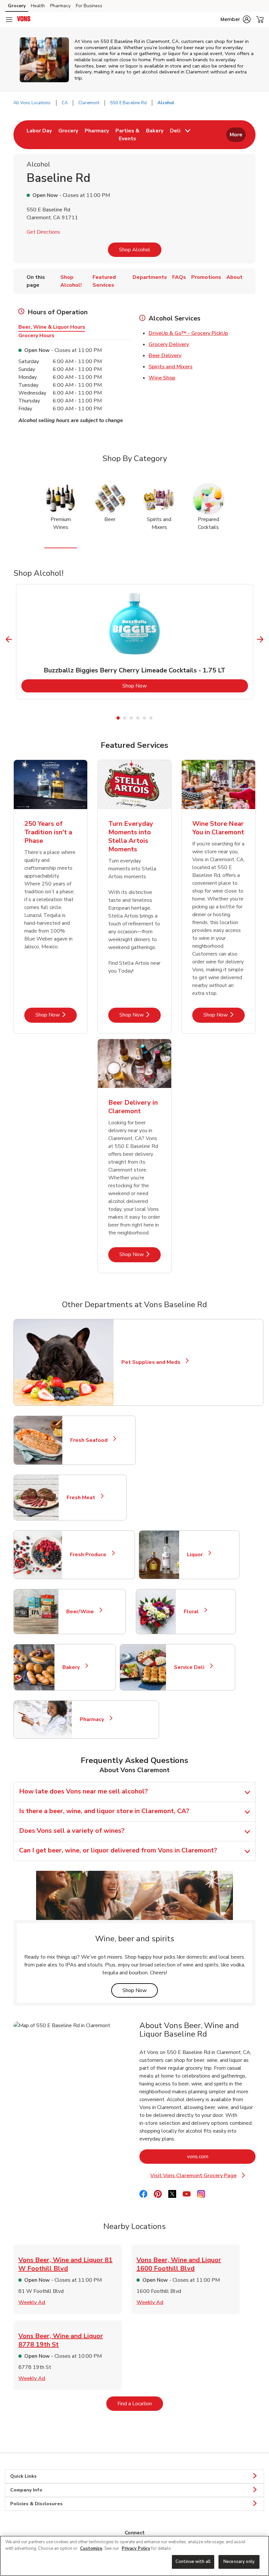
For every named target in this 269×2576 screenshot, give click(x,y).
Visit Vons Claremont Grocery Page (202, 2176)
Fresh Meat (84, 1498)
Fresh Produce (91, 1555)
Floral (194, 1612)
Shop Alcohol (135, 250)
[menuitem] (39, 135)
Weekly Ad (32, 2302)
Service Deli (192, 1667)
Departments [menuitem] (150, 277)
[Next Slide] (260, 639)
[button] (236, 19)
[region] (134, 2556)
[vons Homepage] (24, 20)
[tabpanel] (135, 642)
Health (38, 6)
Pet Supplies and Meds (151, 1362)
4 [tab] (138, 718)
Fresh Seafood (92, 1440)
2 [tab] (125, 718)
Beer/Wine (83, 1612)
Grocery (17, 6)
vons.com (221, 2156)
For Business (89, 6)
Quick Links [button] (23, 2476)
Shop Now (161, 686)
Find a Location (140, 2403)
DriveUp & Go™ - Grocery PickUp (188, 333)
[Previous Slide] (9, 639)
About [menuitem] (234, 277)
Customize (91, 2548)
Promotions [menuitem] (206, 277)
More (236, 135)
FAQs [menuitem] (179, 277)
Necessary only (239, 2562)
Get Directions (43, 232)
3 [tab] (131, 718)
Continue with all (193, 2562)
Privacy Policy (136, 2548)
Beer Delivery (165, 356)
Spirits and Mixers (171, 367)
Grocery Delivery (169, 344)
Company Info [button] (26, 2490)
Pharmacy (60, 6)
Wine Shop (162, 378)
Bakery (74, 1667)
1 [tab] (118, 718)
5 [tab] (144, 718)
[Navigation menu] (9, 20)
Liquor (198, 1555)
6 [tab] (151, 718)
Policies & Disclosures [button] (36, 2504)
